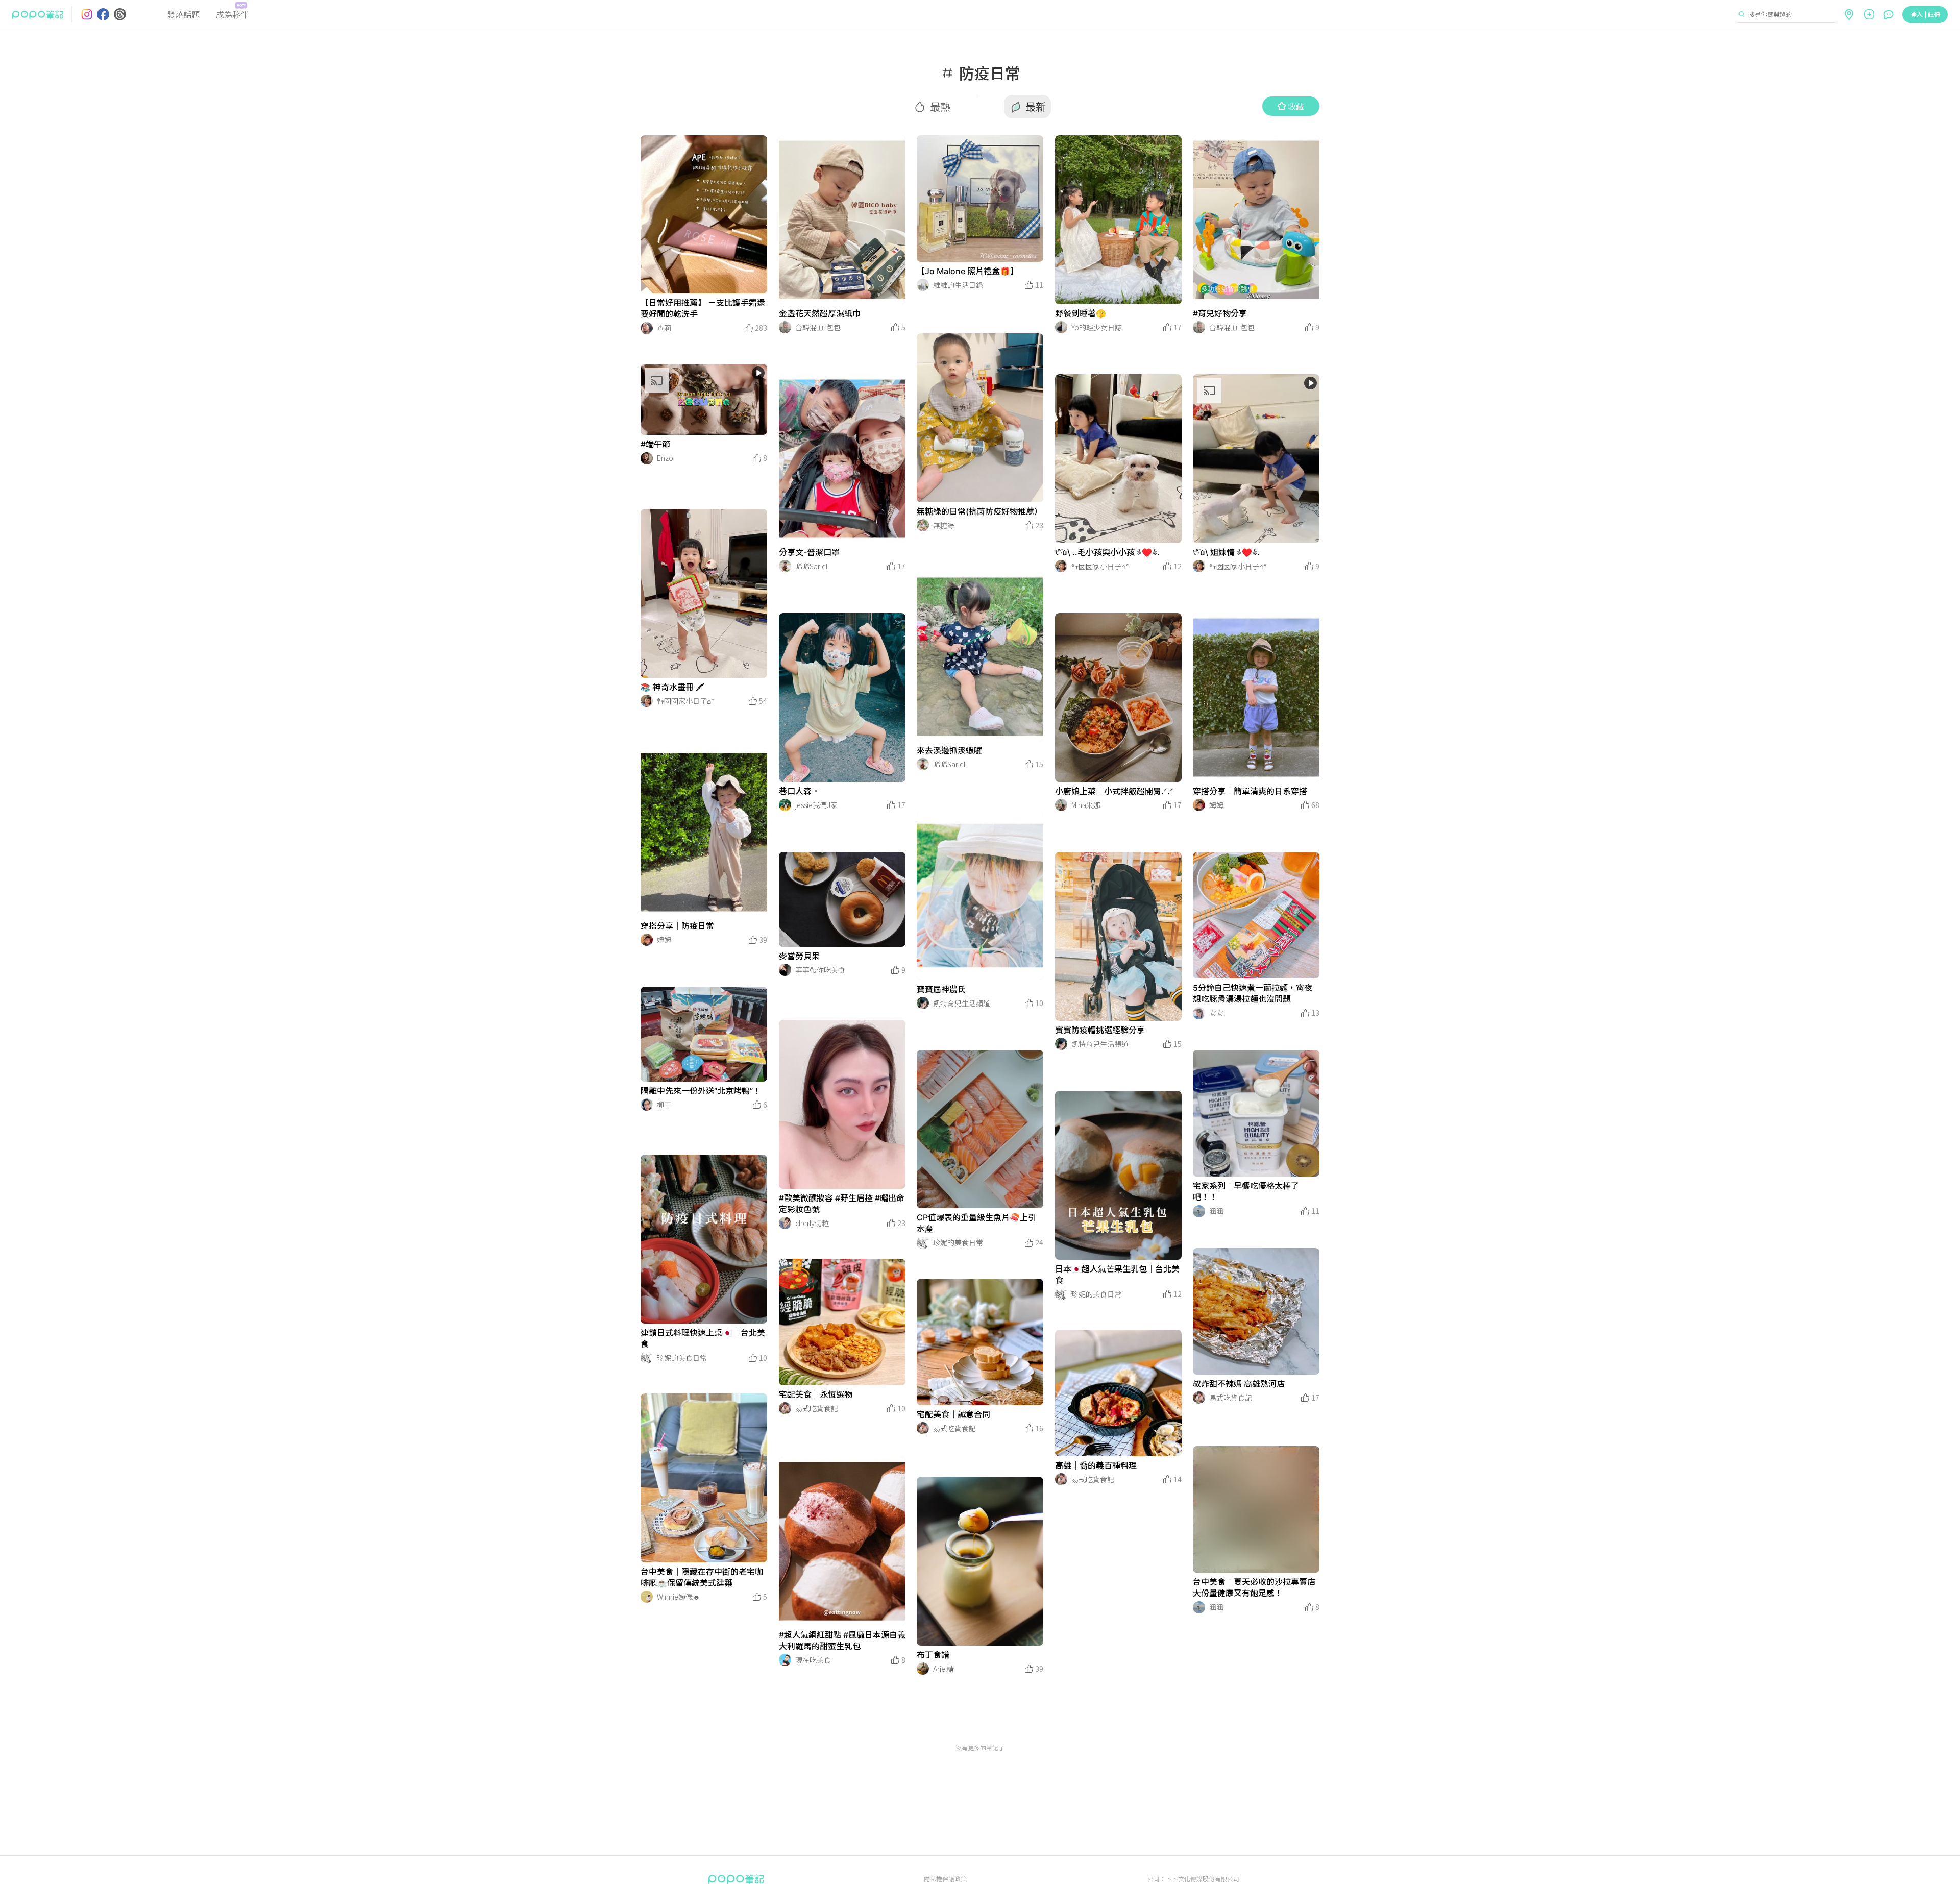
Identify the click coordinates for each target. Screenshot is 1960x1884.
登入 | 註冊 (1925, 14)
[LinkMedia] (704, 214)
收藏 (1296, 106)
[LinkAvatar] (647, 328)
